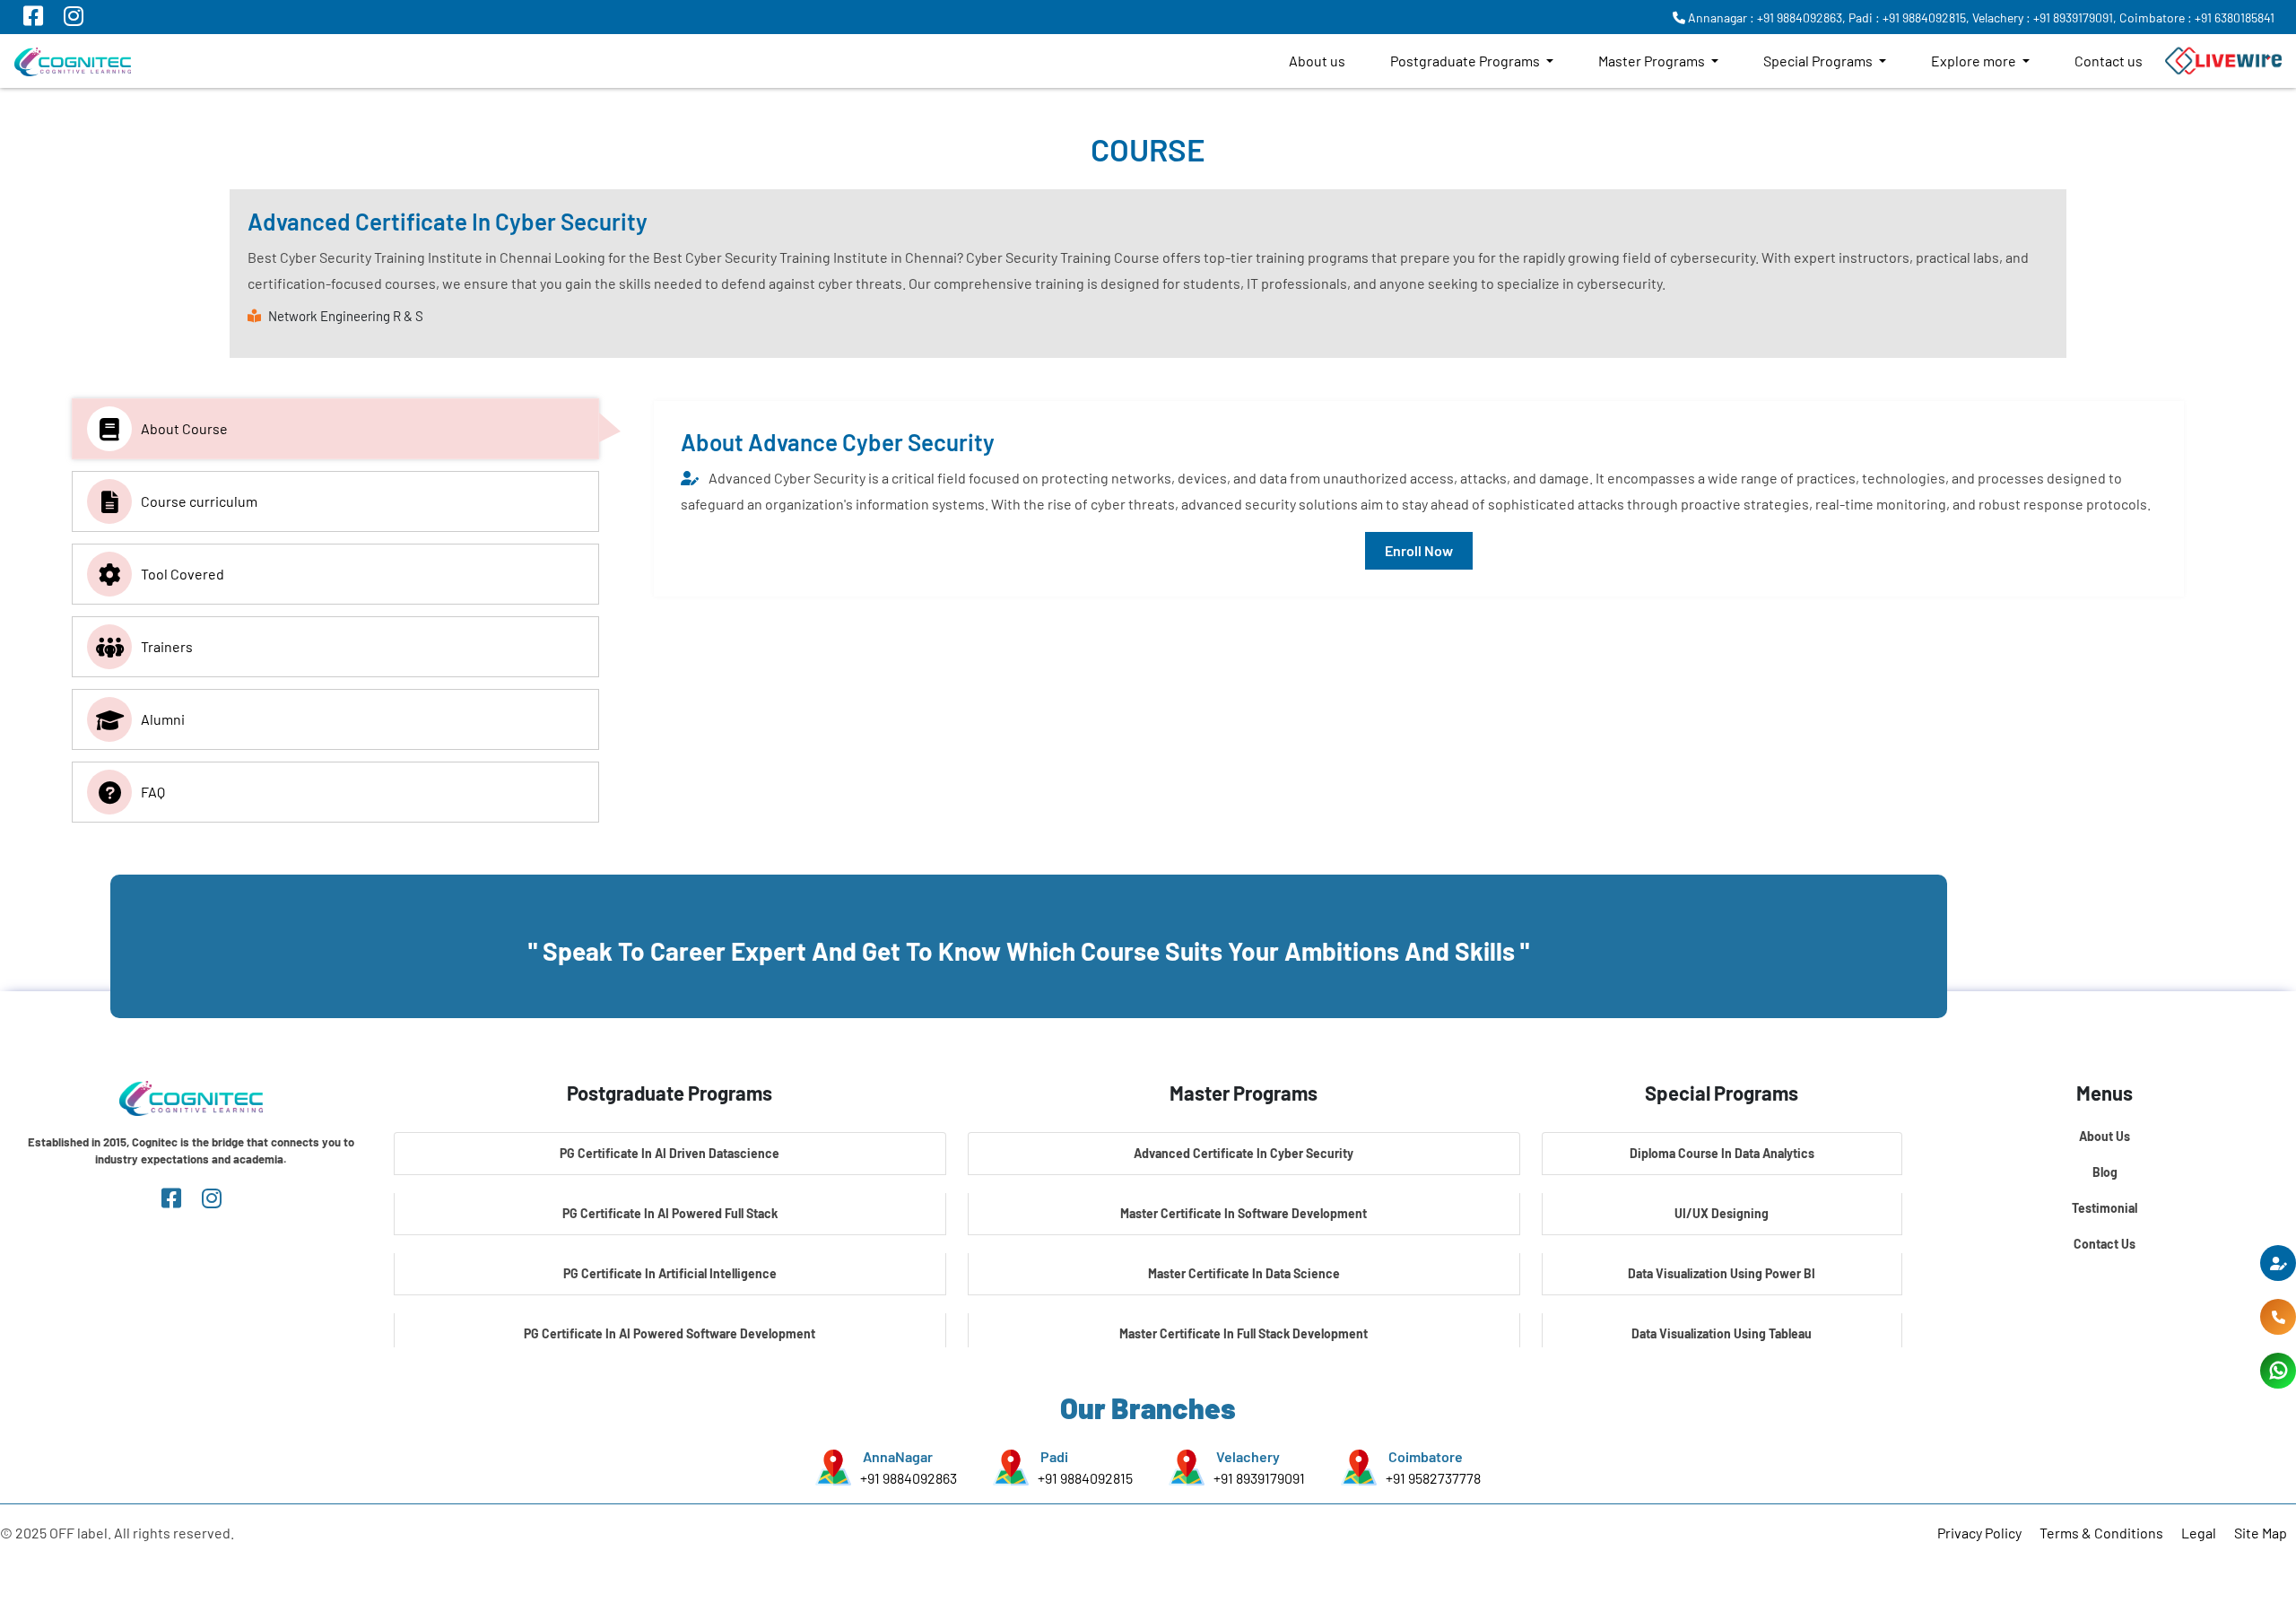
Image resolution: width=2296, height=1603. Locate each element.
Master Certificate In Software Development (1244, 1213)
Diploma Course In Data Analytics (1722, 1153)
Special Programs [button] (1819, 61)
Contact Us (2105, 1244)
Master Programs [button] (1653, 61)
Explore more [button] (1975, 61)
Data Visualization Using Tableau (1722, 1333)
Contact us (2109, 61)
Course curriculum (199, 501)
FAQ (153, 792)
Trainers (167, 646)
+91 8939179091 (1259, 1478)
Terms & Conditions (2101, 1533)
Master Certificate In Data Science (1244, 1273)
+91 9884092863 (909, 1478)
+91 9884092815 (1085, 1478)
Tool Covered (183, 574)
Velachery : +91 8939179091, (2044, 17)
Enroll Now (1419, 550)
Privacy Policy (1979, 1533)
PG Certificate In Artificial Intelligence (670, 1273)
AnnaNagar (898, 1456)
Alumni (163, 719)
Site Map (2261, 1533)
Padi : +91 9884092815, (1909, 17)
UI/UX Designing (1722, 1213)
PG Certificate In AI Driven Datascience (670, 1153)
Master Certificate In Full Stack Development (1244, 1333)
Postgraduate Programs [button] (1466, 61)
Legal (2199, 1533)
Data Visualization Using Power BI (1722, 1273)
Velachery (1248, 1456)
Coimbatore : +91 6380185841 (2197, 17)
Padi (1054, 1456)
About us (1317, 61)
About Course (184, 428)
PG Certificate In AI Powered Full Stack (670, 1213)
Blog (2105, 1172)
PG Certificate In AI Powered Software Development (670, 1333)
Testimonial (2105, 1208)
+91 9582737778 (1433, 1478)
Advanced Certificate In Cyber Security (1244, 1153)
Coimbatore (1426, 1456)
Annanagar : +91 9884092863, (1765, 17)
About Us (2105, 1136)
